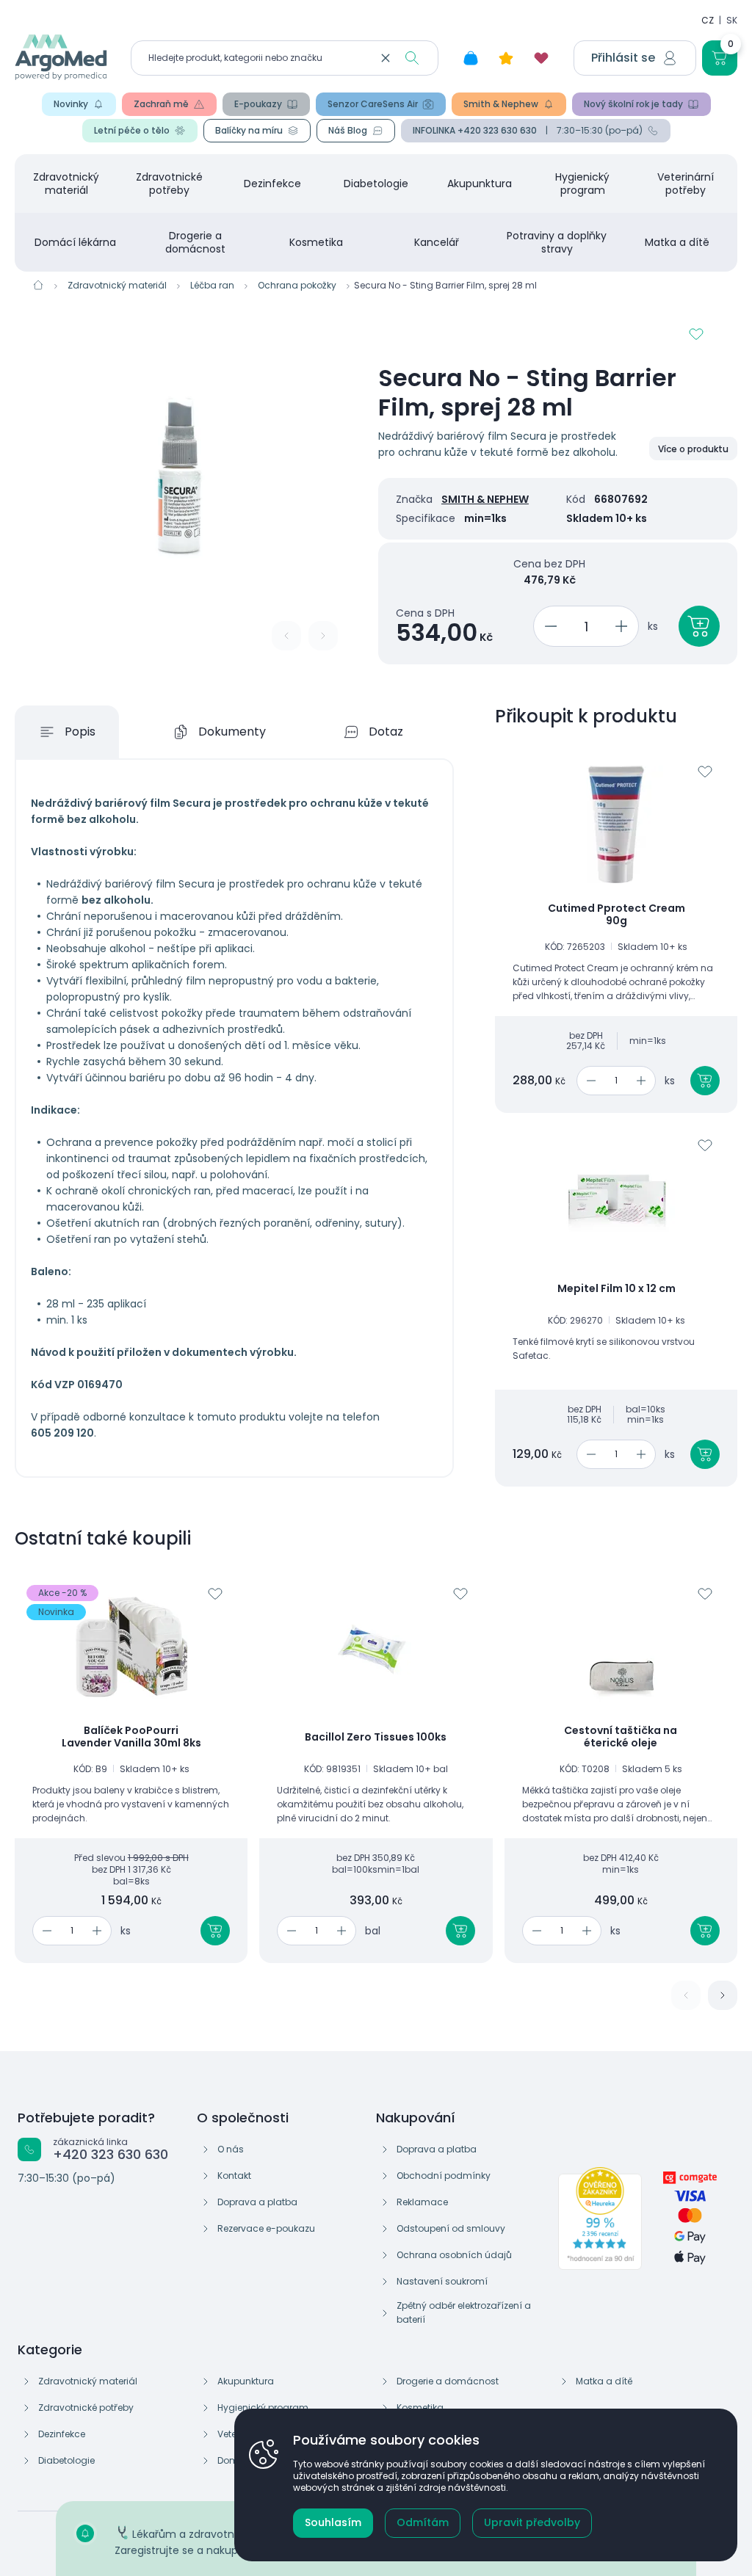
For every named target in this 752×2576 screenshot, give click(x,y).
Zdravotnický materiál (66, 184)
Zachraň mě (161, 104)
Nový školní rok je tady (633, 104)
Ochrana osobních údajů (454, 2255)
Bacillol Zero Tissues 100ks (376, 1738)
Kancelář (437, 242)
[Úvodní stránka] (38, 285)
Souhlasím (333, 2522)
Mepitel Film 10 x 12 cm (617, 1289)
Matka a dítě (677, 242)
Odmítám (423, 2522)
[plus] (624, 626)
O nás (231, 2149)
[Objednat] (699, 626)
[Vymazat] (386, 58)
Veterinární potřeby (686, 184)
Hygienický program (582, 184)
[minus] (548, 626)
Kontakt (234, 2176)
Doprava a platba (257, 2202)
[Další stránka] (723, 1995)
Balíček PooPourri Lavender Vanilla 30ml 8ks (131, 1737)
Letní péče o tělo (132, 130)
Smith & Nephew (501, 104)
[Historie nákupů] (471, 58)
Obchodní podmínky (444, 2176)
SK (732, 20)
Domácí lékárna (75, 242)
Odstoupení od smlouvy (451, 2228)
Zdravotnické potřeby (169, 184)
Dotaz (386, 732)
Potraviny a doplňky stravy (557, 242)
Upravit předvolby (532, 2522)
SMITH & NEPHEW (485, 499)
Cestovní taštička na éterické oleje (621, 1737)
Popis (80, 732)
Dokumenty (232, 732)
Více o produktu (693, 449)
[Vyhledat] (412, 58)
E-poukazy (258, 104)
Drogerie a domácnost (195, 242)
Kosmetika (316, 242)
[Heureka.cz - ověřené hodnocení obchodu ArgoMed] (600, 2218)
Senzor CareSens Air (373, 104)
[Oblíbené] (541, 58)
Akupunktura (480, 184)
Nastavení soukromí (442, 2281)
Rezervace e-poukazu (266, 2228)
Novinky (71, 104)
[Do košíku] (705, 1081)
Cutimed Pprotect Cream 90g (617, 915)
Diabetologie (376, 184)
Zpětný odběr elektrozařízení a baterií (464, 2312)
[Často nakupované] (506, 58)
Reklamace (422, 2202)
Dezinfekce (272, 184)
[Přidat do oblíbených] (696, 334)
